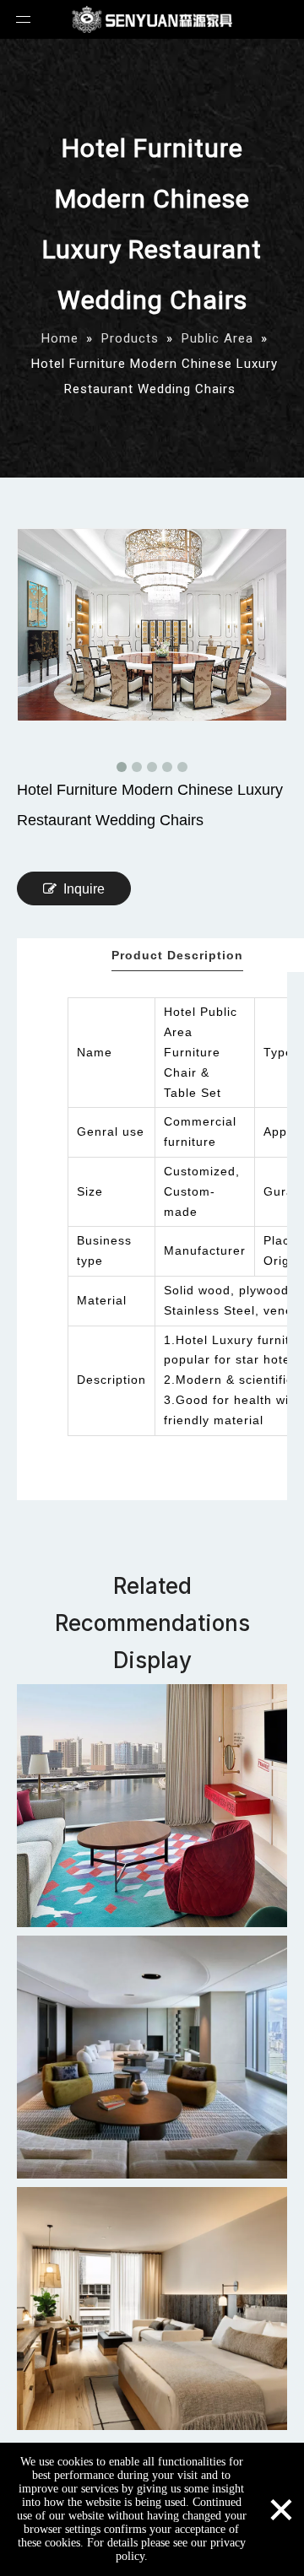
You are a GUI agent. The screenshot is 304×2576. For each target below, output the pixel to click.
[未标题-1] (152, 1806)
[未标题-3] (152, 2309)
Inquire (84, 889)
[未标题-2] (152, 2057)
